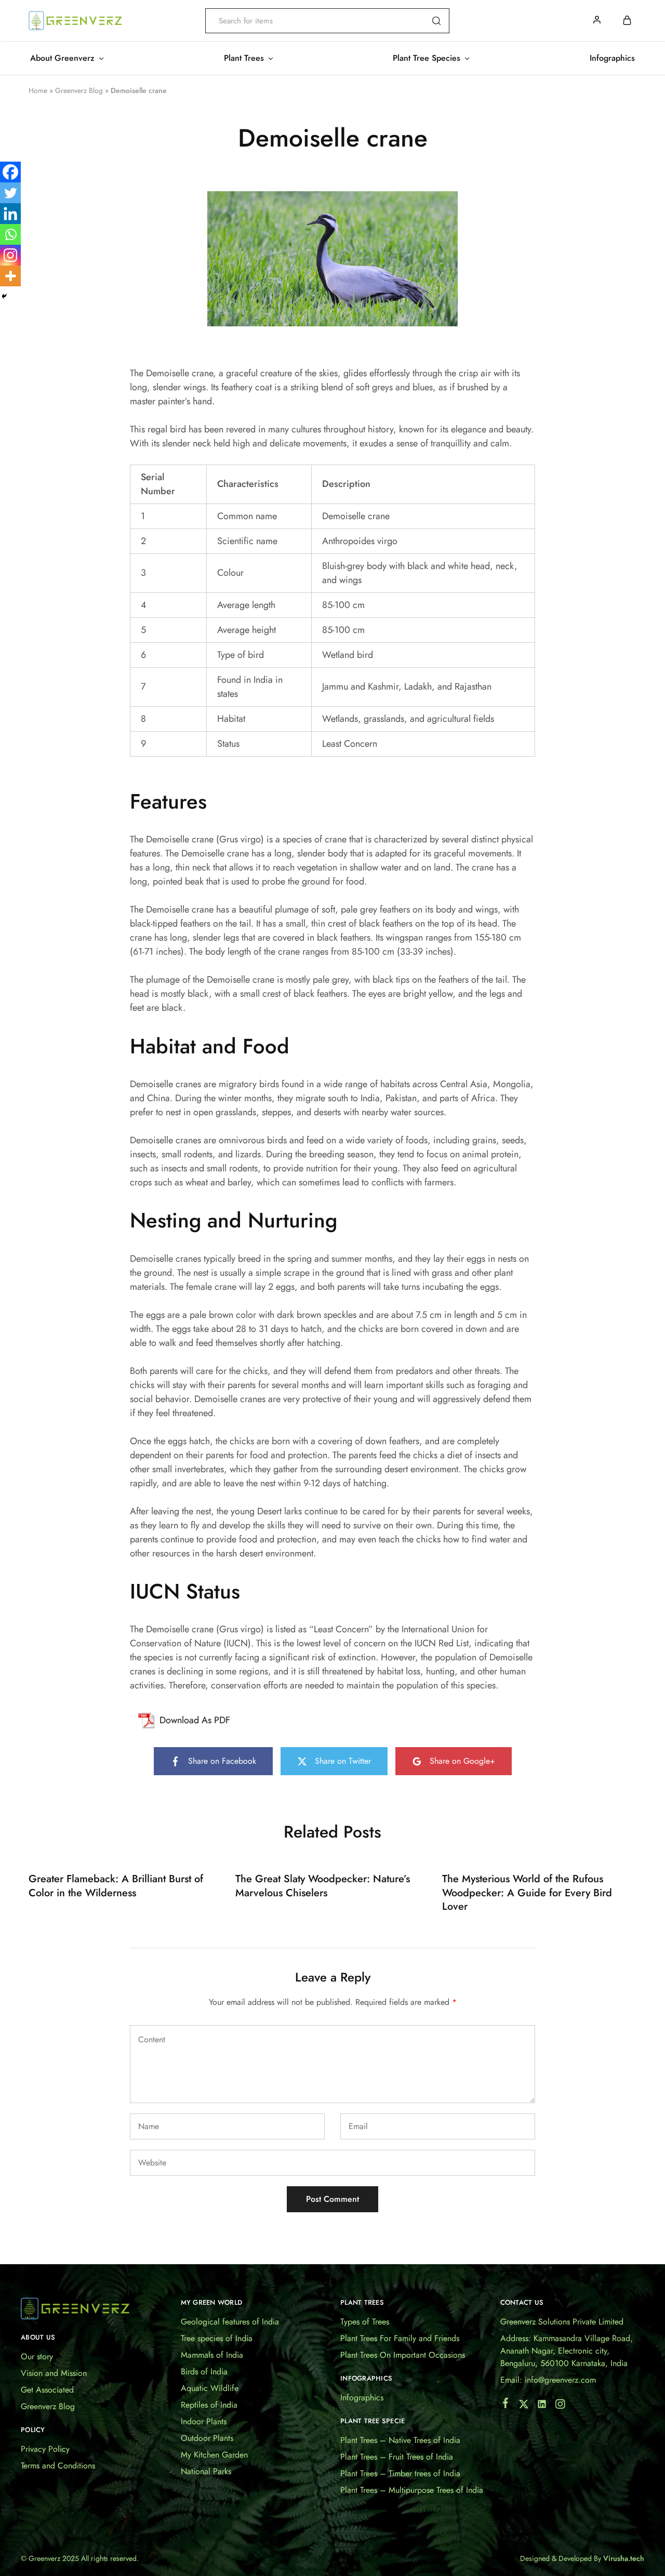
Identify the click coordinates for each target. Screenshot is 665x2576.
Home (38, 90)
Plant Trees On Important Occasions (403, 2355)
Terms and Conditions (58, 2466)
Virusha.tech (624, 2558)
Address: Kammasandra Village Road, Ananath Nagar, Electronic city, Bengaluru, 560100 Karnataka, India (567, 2351)
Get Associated (47, 2390)
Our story (37, 2356)
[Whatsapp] (10, 234)
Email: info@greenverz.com (548, 2380)
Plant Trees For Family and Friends (400, 2338)
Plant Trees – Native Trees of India (400, 2440)
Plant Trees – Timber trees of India (400, 2473)
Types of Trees (365, 2322)
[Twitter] (10, 193)
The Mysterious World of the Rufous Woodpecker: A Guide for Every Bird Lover (527, 1893)
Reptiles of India (209, 2405)
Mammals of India (212, 2355)
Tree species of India (217, 2338)
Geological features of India (230, 2322)
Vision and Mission (54, 2373)
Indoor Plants (204, 2421)
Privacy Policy (45, 2449)
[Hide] (4, 296)
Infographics (612, 58)
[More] (10, 276)
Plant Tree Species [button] (427, 58)
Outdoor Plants (207, 2438)
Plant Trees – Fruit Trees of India (397, 2457)
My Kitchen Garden (214, 2455)
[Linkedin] (10, 214)
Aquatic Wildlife (210, 2388)
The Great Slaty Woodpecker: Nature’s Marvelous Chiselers (323, 1886)
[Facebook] (10, 172)
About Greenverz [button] (62, 58)
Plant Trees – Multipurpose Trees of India (412, 2490)
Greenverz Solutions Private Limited (562, 2322)
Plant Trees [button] (244, 58)
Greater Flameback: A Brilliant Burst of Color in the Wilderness (116, 1886)
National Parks (206, 2471)
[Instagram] (10, 255)
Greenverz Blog (79, 90)
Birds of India (204, 2372)
